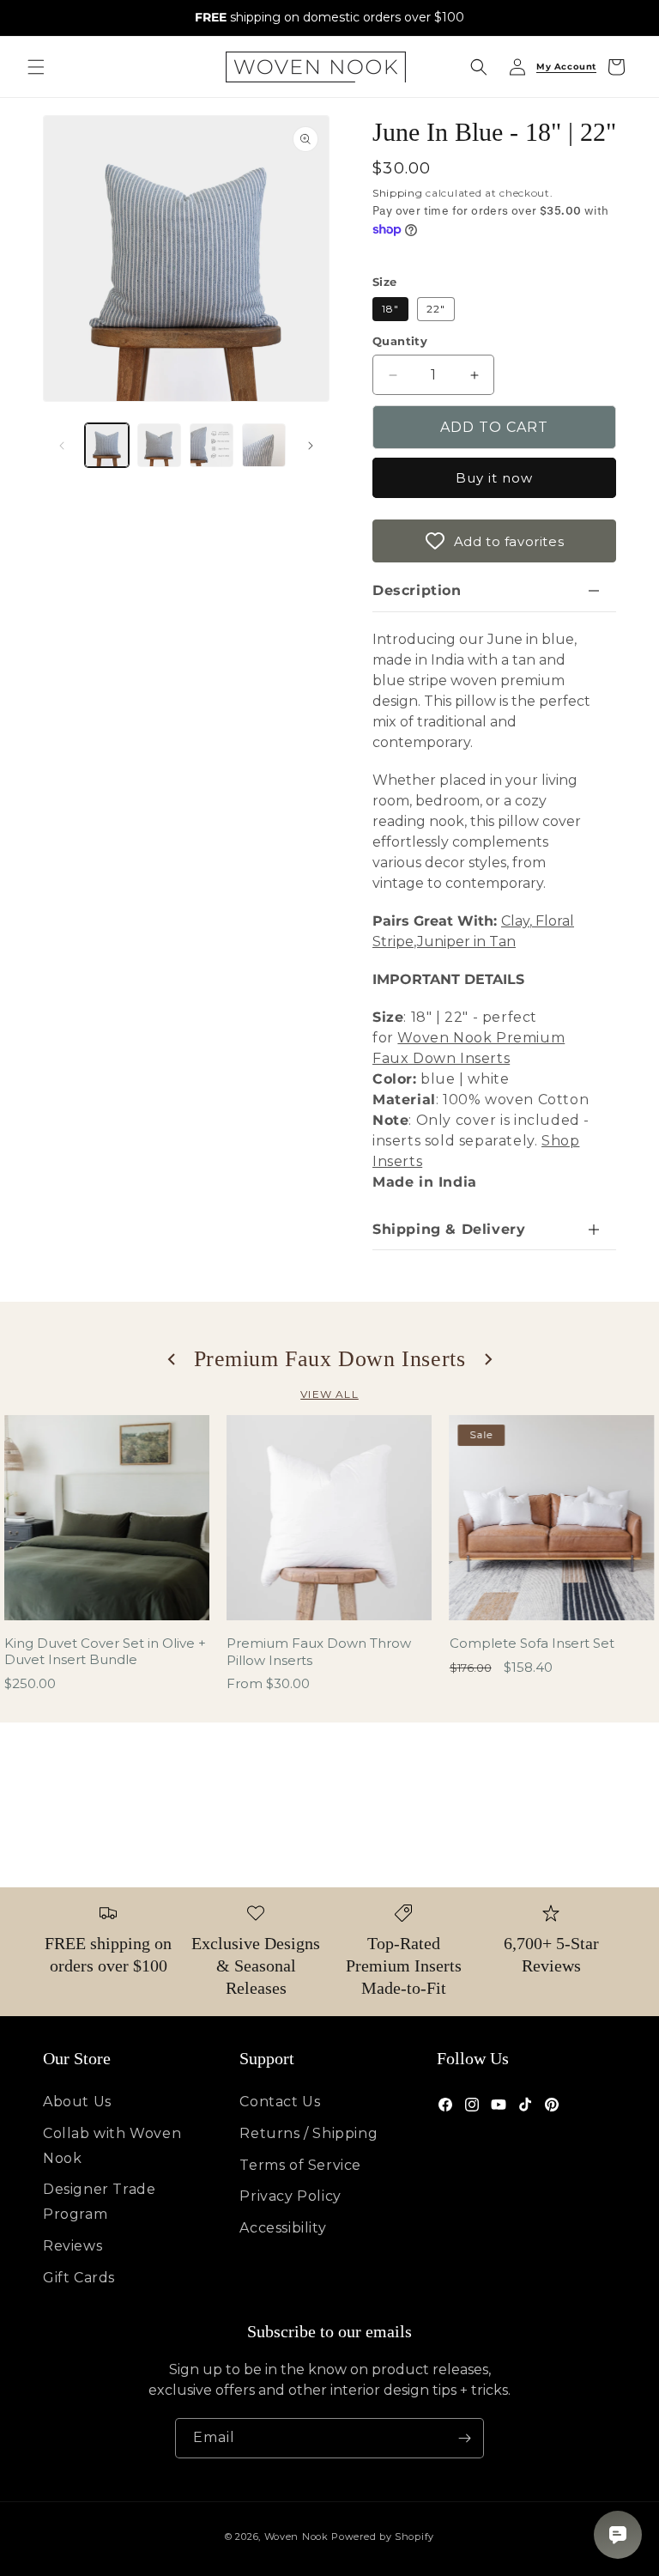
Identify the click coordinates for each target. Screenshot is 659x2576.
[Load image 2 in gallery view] (159, 445)
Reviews (73, 2246)
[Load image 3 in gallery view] (212, 445)
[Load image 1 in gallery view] (107, 445)
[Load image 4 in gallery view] (264, 445)
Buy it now (494, 478)
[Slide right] (311, 446)
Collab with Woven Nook (112, 2146)
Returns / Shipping (308, 2133)
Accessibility (283, 2228)
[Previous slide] (172, 1359)
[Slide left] (62, 446)
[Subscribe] (464, 2438)
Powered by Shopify (383, 2537)
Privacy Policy (290, 2196)
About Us (77, 2102)
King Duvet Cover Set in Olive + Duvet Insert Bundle (105, 1652)
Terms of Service (300, 2165)
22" (436, 309)
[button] (36, 67)
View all (329, 1394)
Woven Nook (296, 2537)
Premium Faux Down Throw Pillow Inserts (319, 1652)
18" (390, 309)
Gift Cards (79, 2278)
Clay (515, 921)
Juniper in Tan (466, 942)
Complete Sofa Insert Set (532, 1643)
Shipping (398, 193)
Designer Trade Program (99, 2202)
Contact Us (280, 2102)
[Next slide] (487, 1359)
